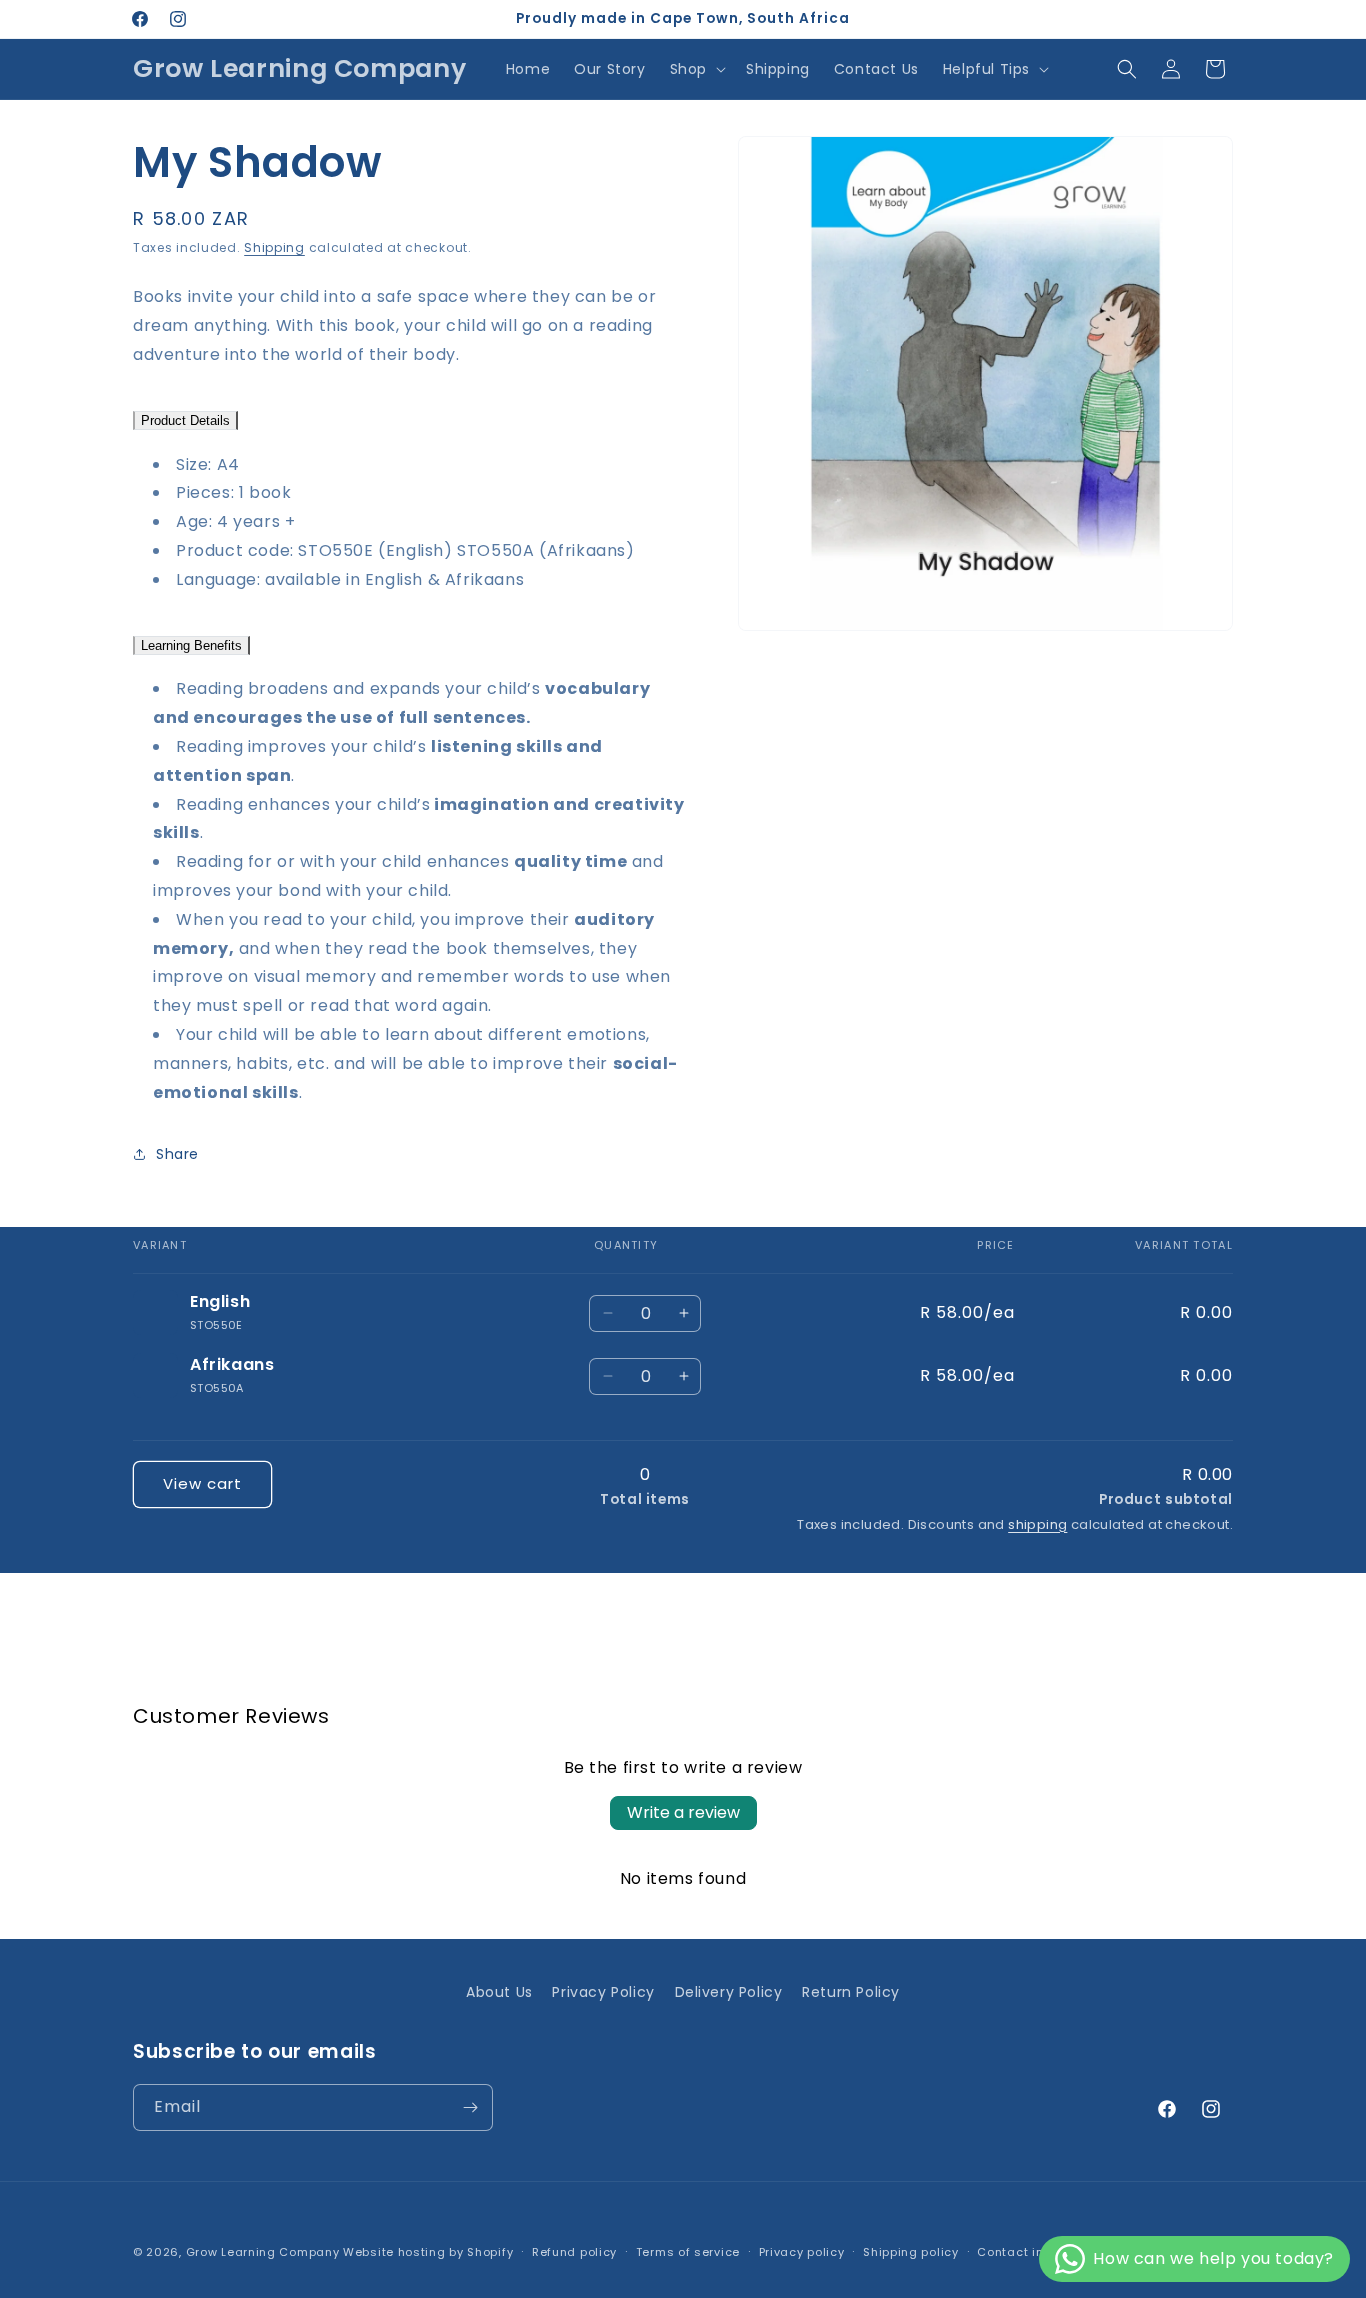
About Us (499, 1992)
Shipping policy (911, 2252)
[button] (696, 69)
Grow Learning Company (263, 2252)
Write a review (683, 1812)
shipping (1037, 1524)
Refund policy (574, 2252)
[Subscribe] (470, 2107)
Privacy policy (802, 2252)
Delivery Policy (729, 1992)
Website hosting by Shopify (428, 2252)
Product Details (185, 420)
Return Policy (851, 1992)
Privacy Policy (603, 1992)
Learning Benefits (191, 645)
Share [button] (177, 1154)
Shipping (274, 247)
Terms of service (688, 2252)
